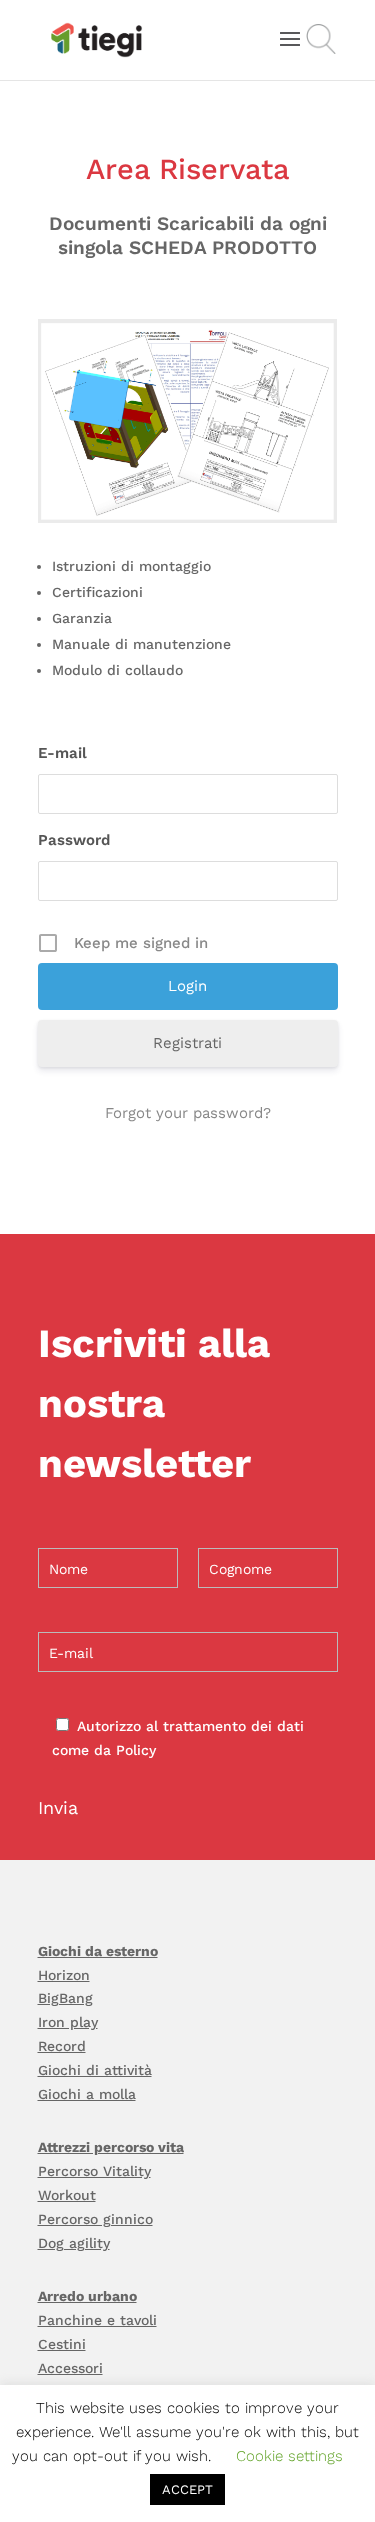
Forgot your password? (188, 1113)
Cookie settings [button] (289, 2456)
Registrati (187, 1043)
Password (74, 840)
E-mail (62, 753)
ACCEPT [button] (187, 2489)
